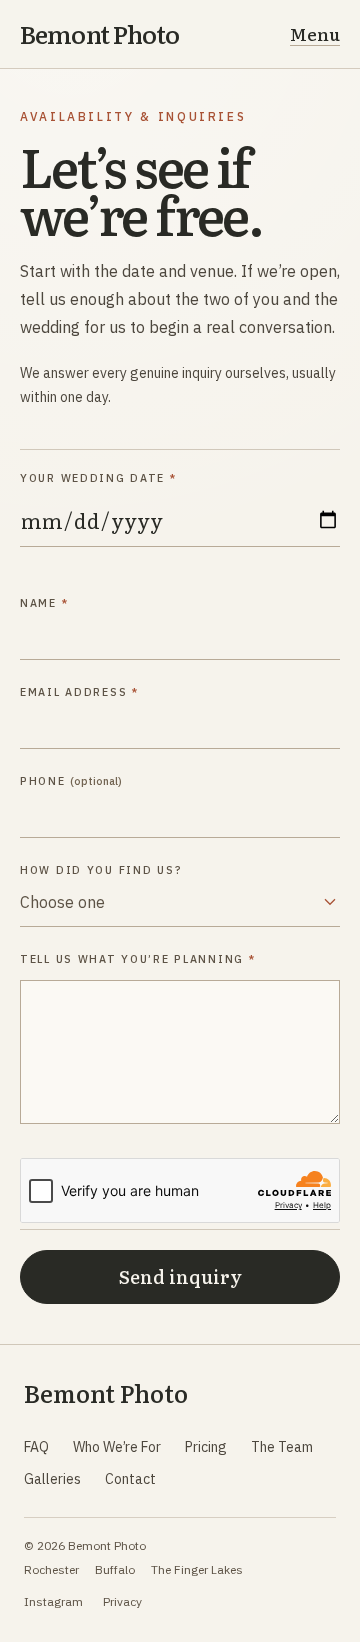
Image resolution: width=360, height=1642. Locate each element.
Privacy (122, 1601)
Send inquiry (180, 1276)
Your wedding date (98, 478)
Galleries (52, 1479)
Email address (79, 692)
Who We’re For (117, 1447)
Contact (130, 1479)
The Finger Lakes (197, 1569)
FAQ (36, 1447)
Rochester (51, 1569)
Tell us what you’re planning (137, 959)
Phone (71, 781)
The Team (282, 1447)
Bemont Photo (100, 34)
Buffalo (115, 1569)
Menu (315, 33)
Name (44, 603)
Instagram (53, 1601)
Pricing (206, 1447)
